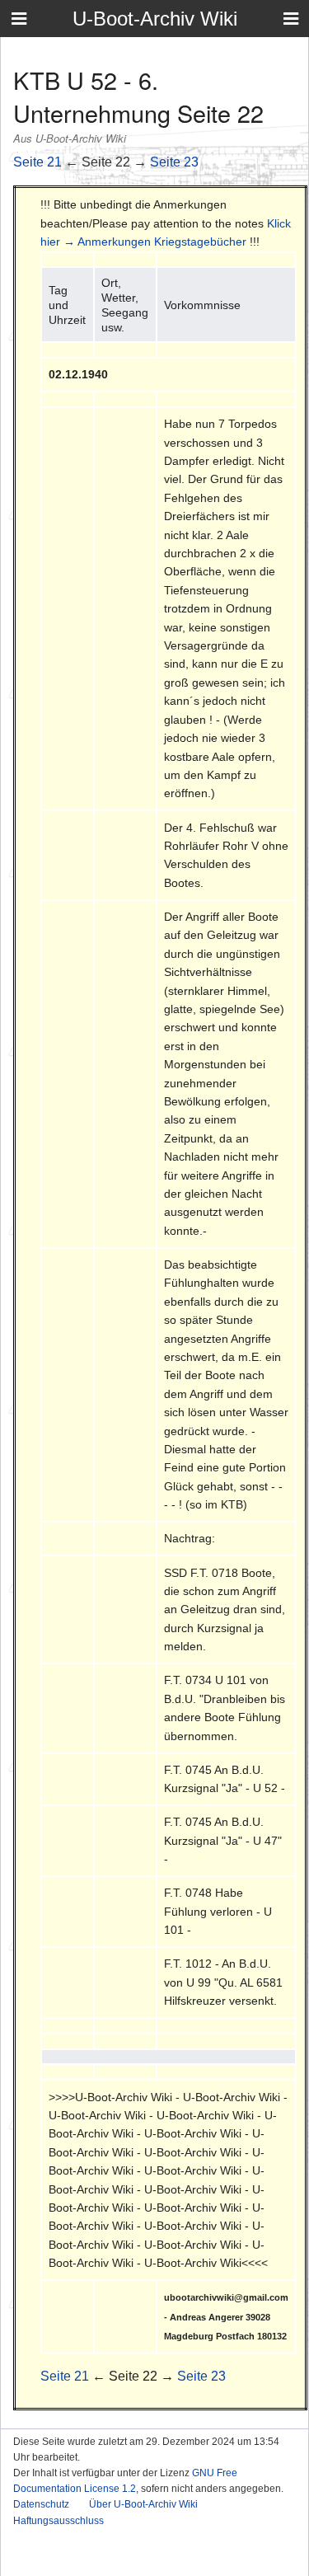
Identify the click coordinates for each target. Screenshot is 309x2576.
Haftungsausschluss (59, 2521)
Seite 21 (37, 162)
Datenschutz (41, 2504)
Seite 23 (174, 162)
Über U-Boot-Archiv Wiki (143, 2504)
